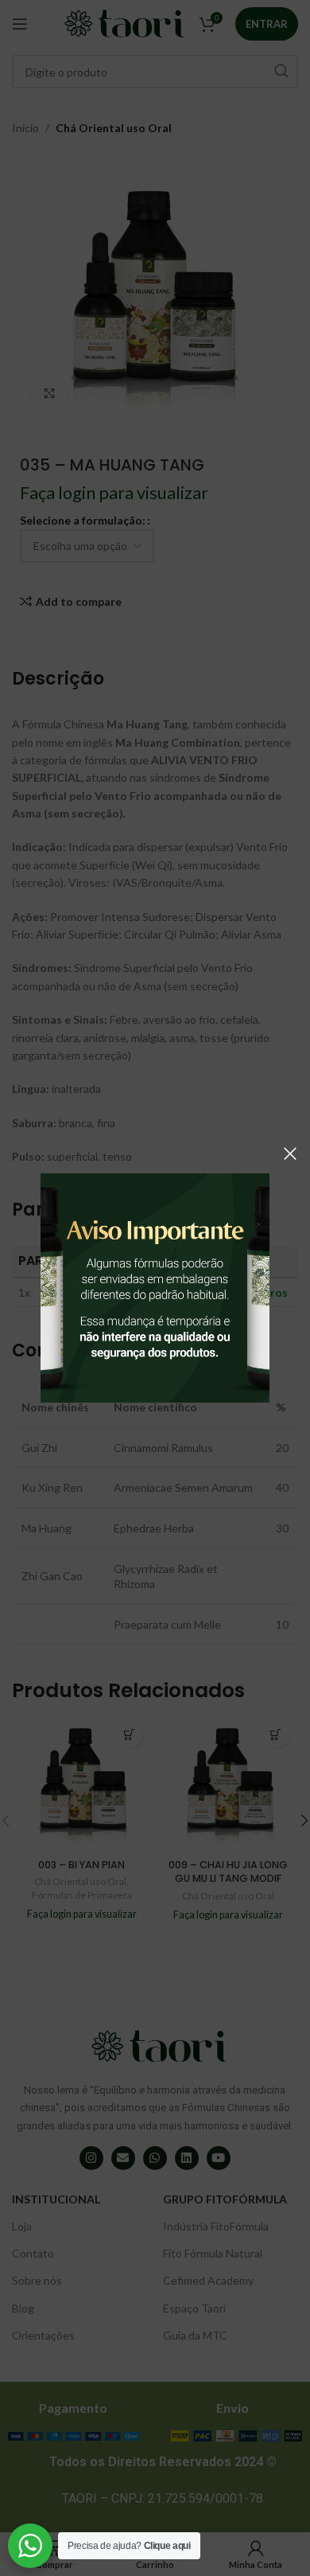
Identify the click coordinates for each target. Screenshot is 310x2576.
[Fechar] (290, 1153)
